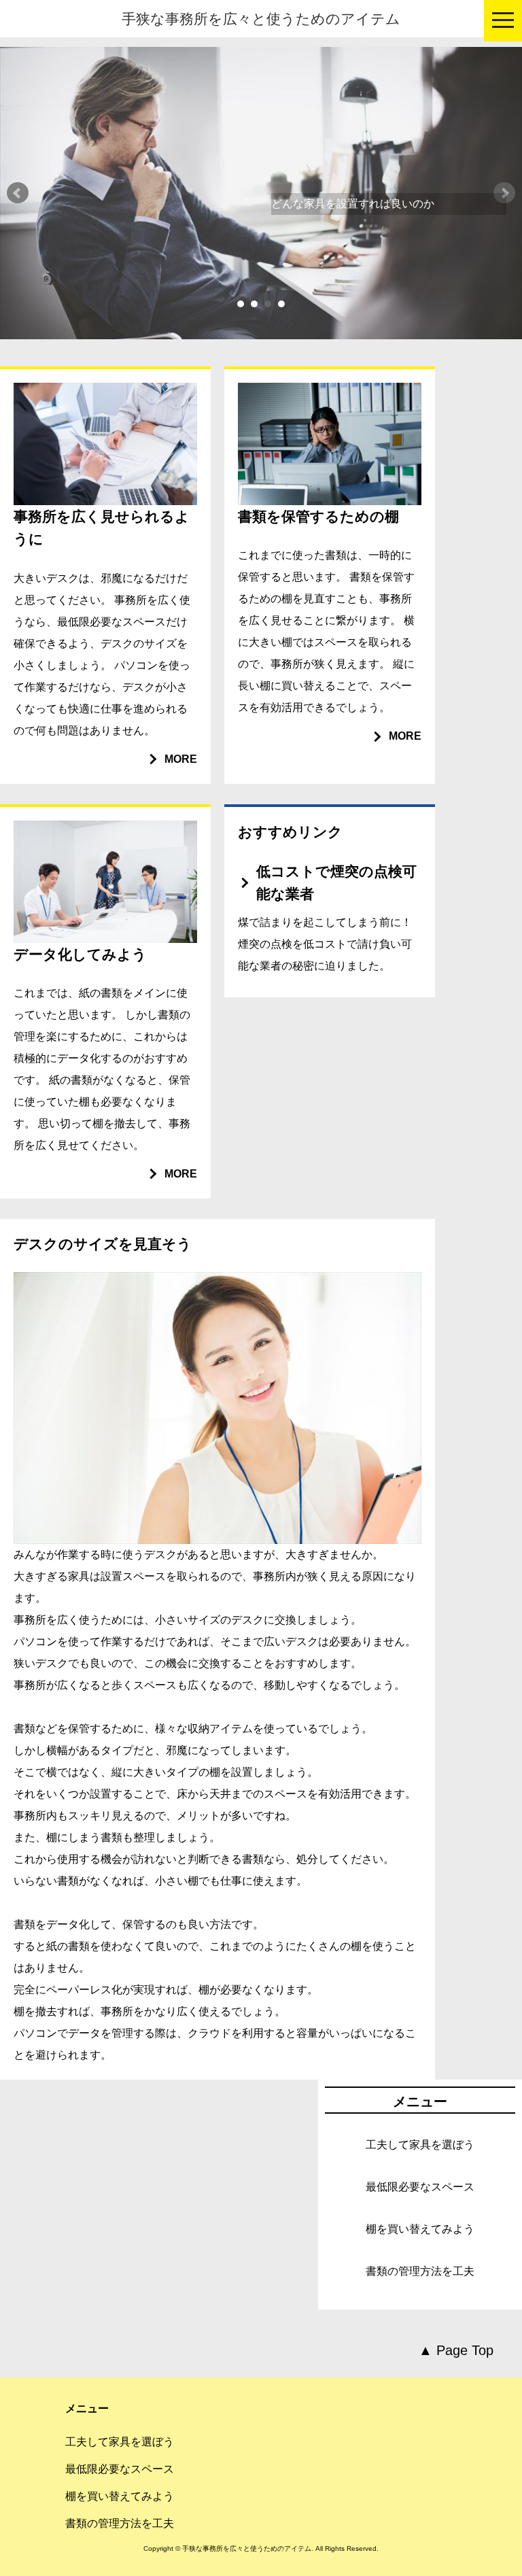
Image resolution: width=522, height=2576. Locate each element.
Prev (18, 193)
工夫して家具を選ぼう (420, 2145)
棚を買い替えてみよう (420, 2229)
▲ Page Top (456, 2350)
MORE (181, 759)
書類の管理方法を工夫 (420, 2271)
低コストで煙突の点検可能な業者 (336, 882)
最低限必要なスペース (420, 2187)
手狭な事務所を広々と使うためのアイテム (261, 19)
